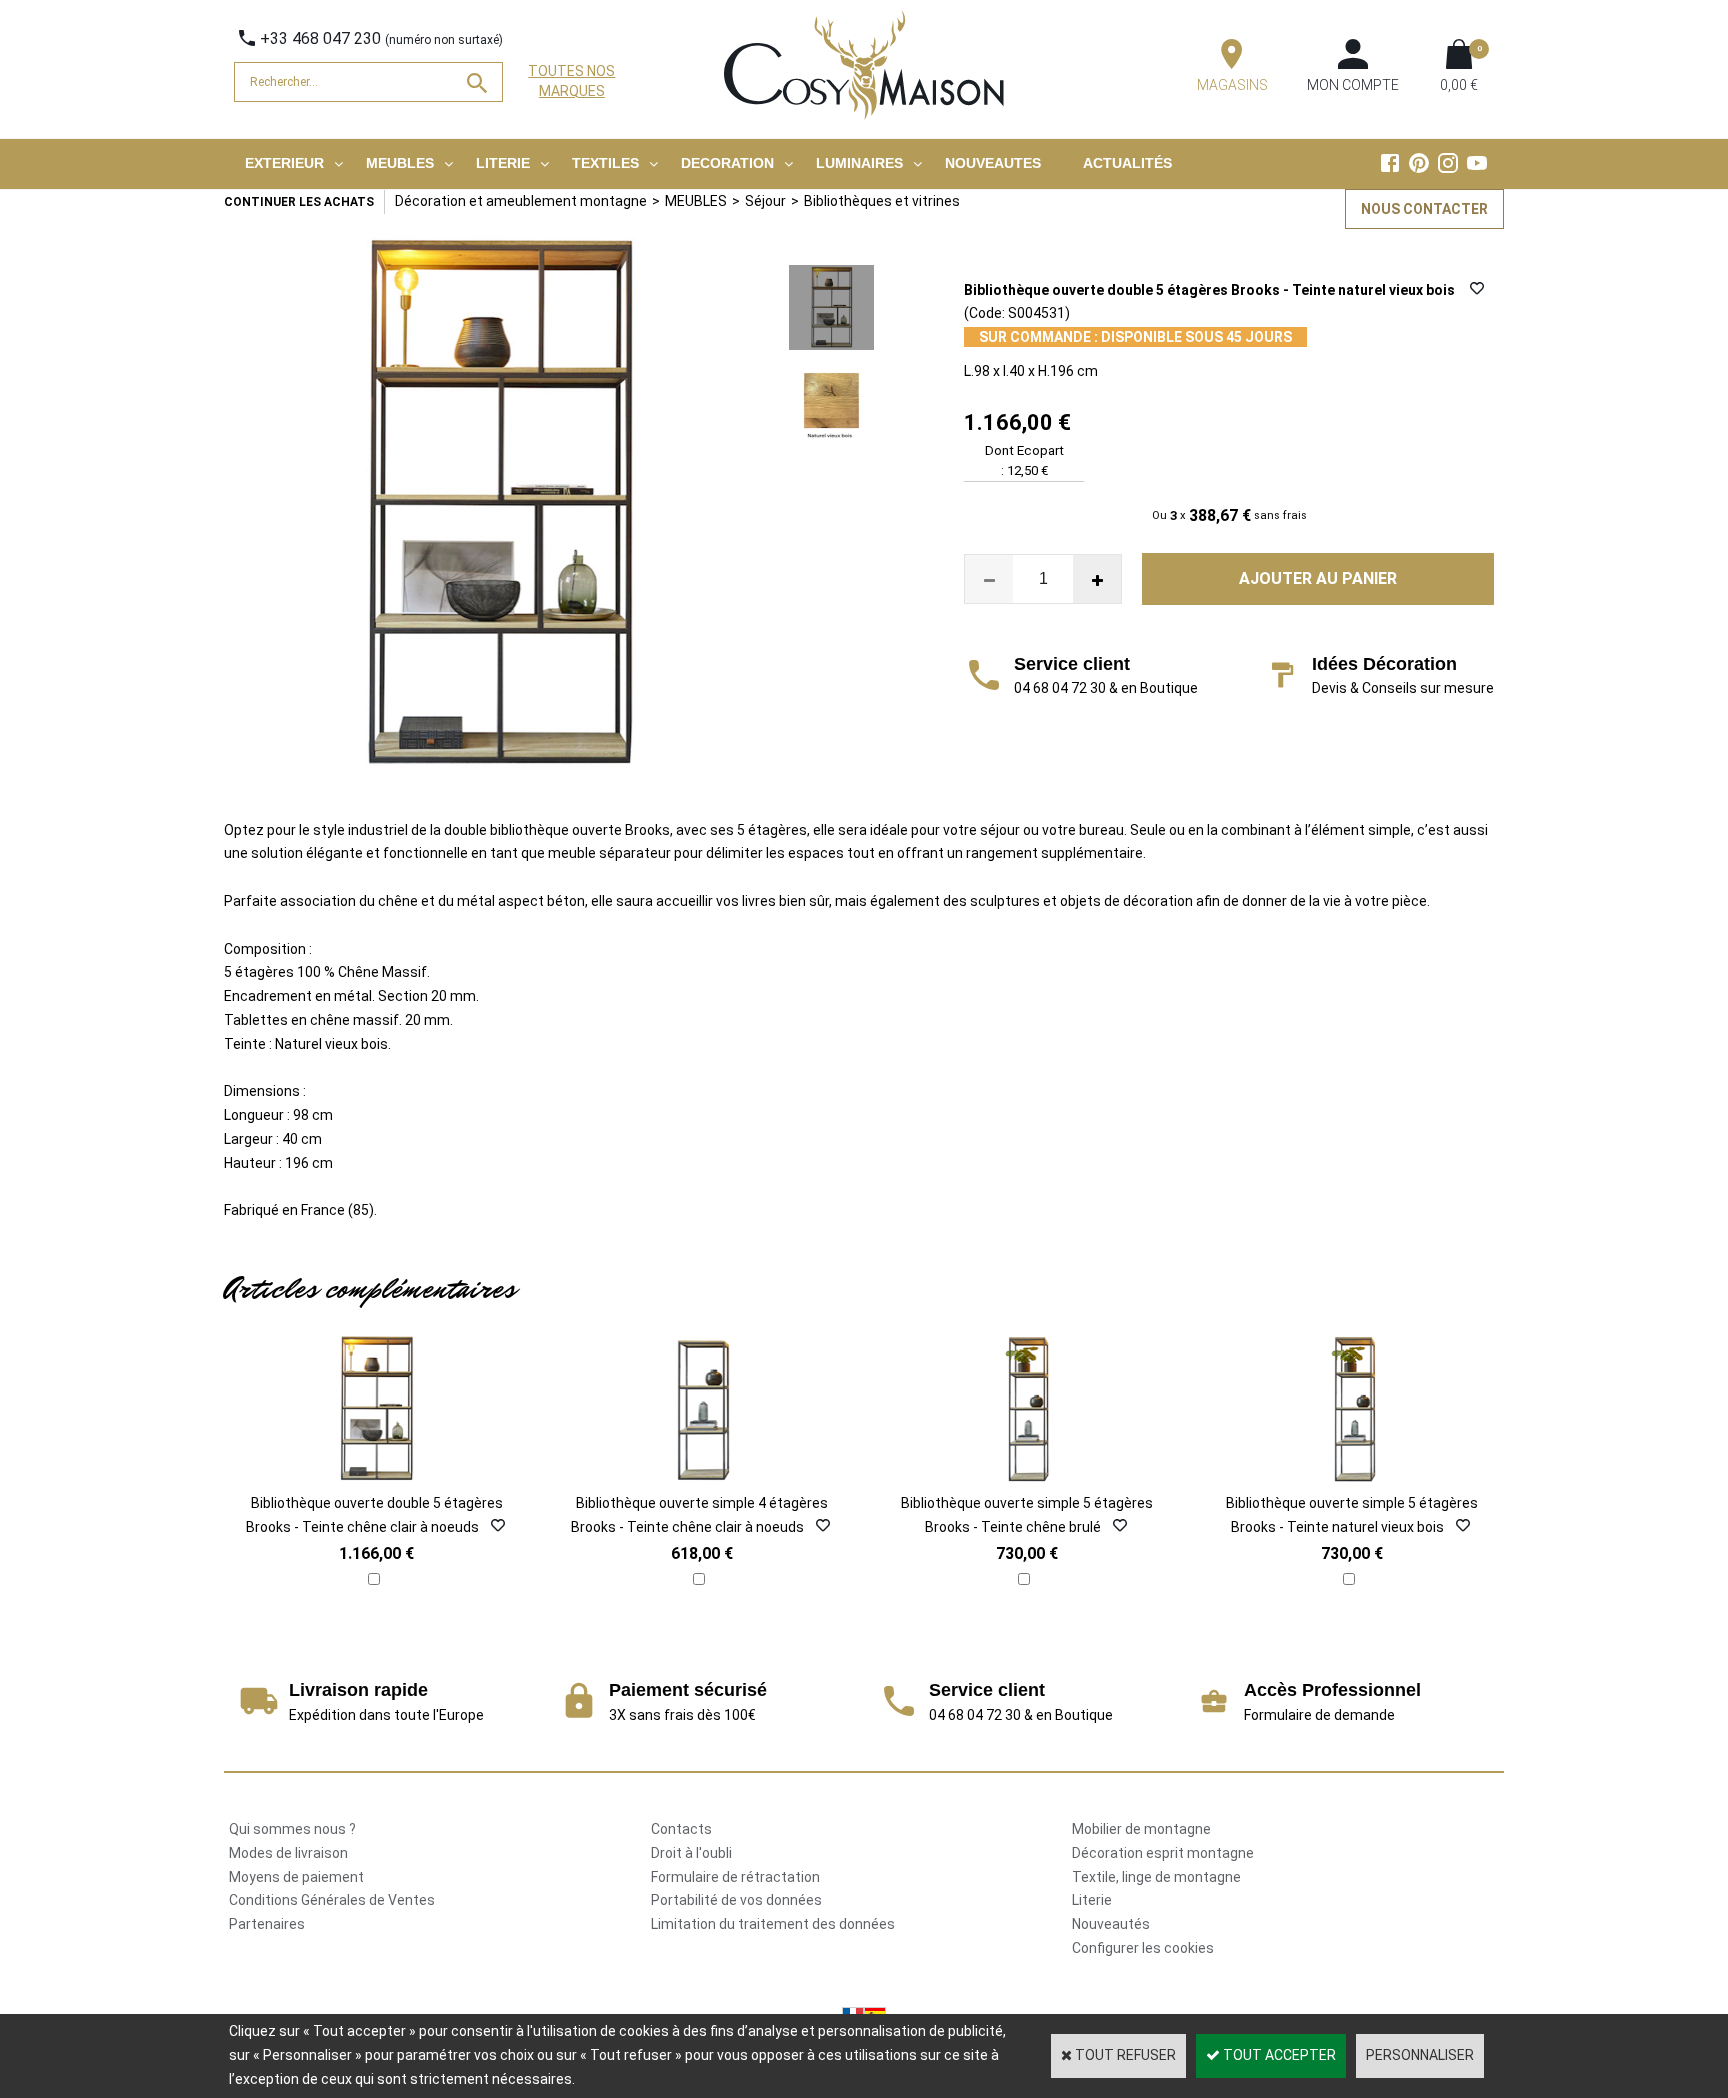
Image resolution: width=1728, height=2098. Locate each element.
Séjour (765, 201)
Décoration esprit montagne (1163, 1853)
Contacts (681, 1829)
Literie (1092, 1900)
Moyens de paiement (296, 1877)
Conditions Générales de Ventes (332, 1900)
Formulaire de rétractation (735, 1877)
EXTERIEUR (284, 163)
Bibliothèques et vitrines (882, 201)
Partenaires (267, 1924)
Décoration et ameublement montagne (521, 201)
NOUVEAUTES (993, 163)
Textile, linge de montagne (1156, 1877)
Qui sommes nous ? (292, 1829)
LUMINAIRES (859, 163)
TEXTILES (605, 163)
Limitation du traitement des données (773, 1924)
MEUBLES (400, 163)
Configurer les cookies (1143, 1948)
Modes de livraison (288, 1853)
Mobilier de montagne (1141, 1829)
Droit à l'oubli (691, 1853)
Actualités (1127, 163)
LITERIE (503, 163)
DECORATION (727, 163)
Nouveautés (1111, 1924)
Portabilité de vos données (736, 1900)
